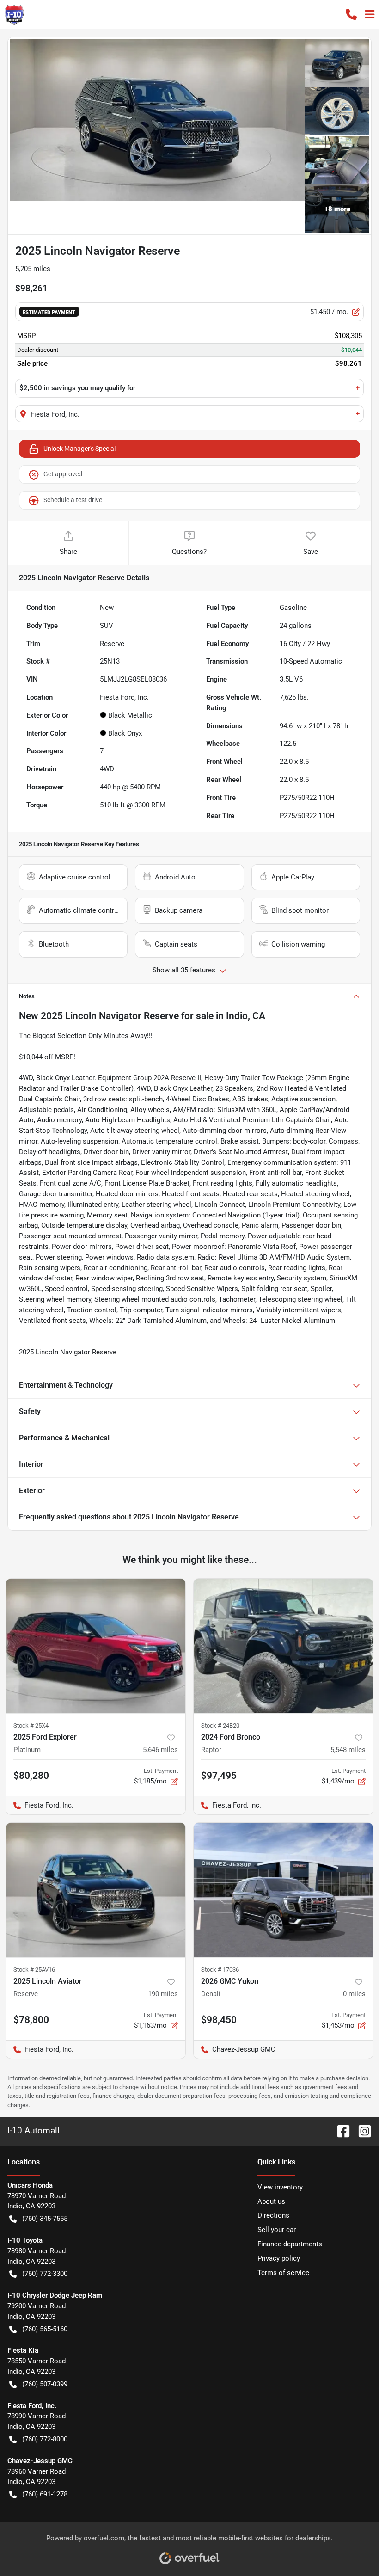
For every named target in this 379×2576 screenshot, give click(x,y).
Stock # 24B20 (220, 1725)
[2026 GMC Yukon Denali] (283, 1890)
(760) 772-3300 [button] (45, 2274)
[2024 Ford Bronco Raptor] (283, 1646)
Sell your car (277, 2230)
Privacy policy (279, 2258)
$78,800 (31, 2020)
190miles (163, 1994)
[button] (351, 14)
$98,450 (219, 2020)
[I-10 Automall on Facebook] (340, 2130)
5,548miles (348, 1750)
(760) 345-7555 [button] (45, 2219)
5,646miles (160, 1750)
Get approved (63, 474)
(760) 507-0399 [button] (45, 2384)
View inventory (280, 2187)
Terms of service (283, 2273)
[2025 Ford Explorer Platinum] (96, 1646)
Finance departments (290, 2244)
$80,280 (31, 1776)
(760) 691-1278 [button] (45, 2494)
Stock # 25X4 (31, 1725)
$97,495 (219, 1776)
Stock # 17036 (220, 1970)
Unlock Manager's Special (79, 449)
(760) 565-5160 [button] (45, 2329)
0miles (354, 1994)
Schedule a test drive (73, 500)
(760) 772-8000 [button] (45, 2439)
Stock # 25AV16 (34, 1970)
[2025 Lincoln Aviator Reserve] (96, 1890)
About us (271, 2201)
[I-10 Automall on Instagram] (361, 2130)
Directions (273, 2215)
